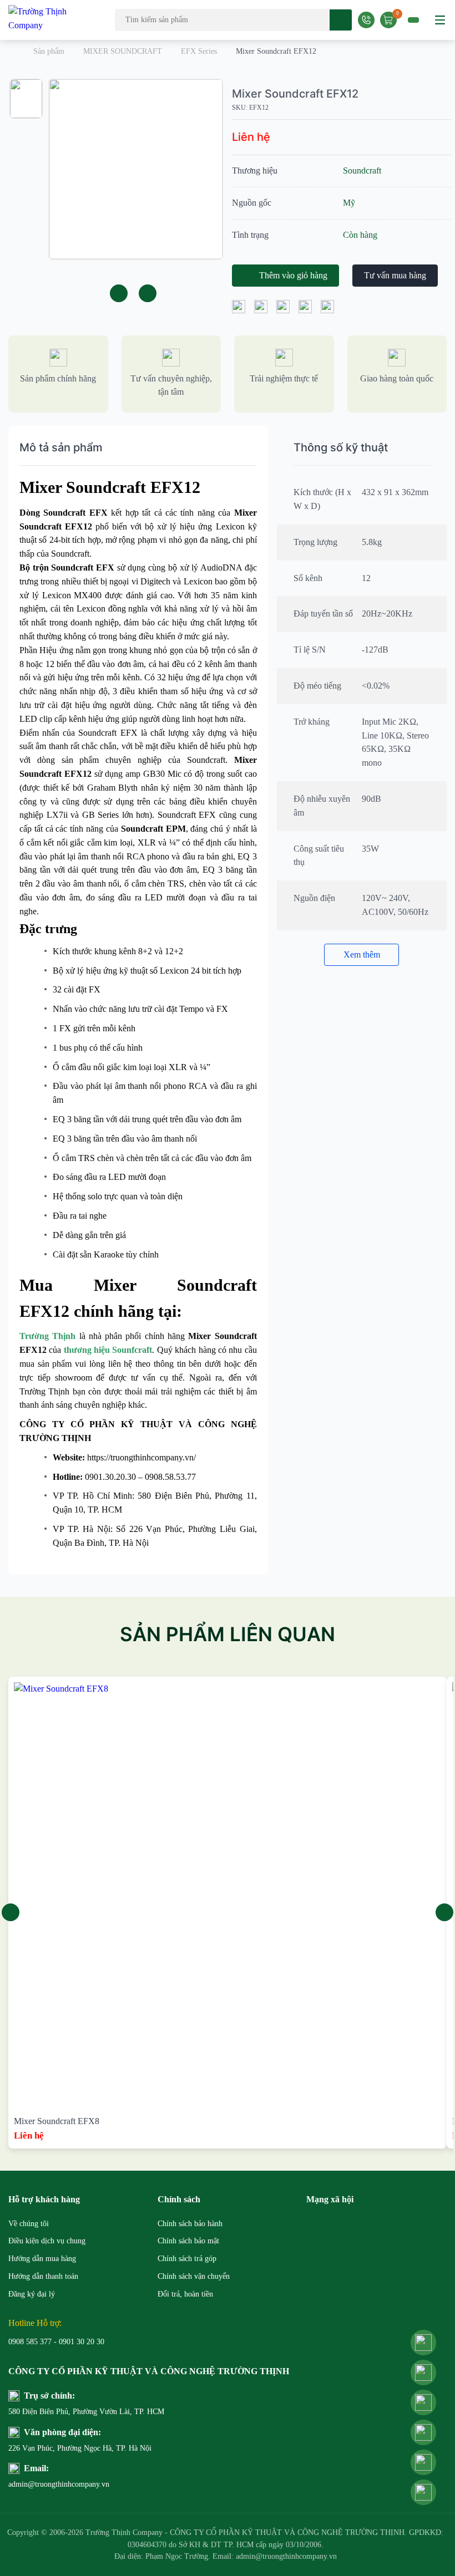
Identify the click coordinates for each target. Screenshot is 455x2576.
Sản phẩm (49, 51)
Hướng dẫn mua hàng (42, 2259)
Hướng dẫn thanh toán (43, 2276)
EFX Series (199, 51)
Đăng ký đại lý (32, 2294)
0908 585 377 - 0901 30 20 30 (56, 2342)
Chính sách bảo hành (190, 2224)
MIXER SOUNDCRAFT (123, 51)
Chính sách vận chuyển (194, 2276)
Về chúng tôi (29, 2224)
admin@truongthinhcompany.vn (59, 2484)
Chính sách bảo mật (188, 2241)
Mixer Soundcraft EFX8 (57, 2121)
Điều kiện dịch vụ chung (47, 2241)
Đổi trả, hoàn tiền (185, 2294)
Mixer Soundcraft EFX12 (295, 94)
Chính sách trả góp (187, 2259)
